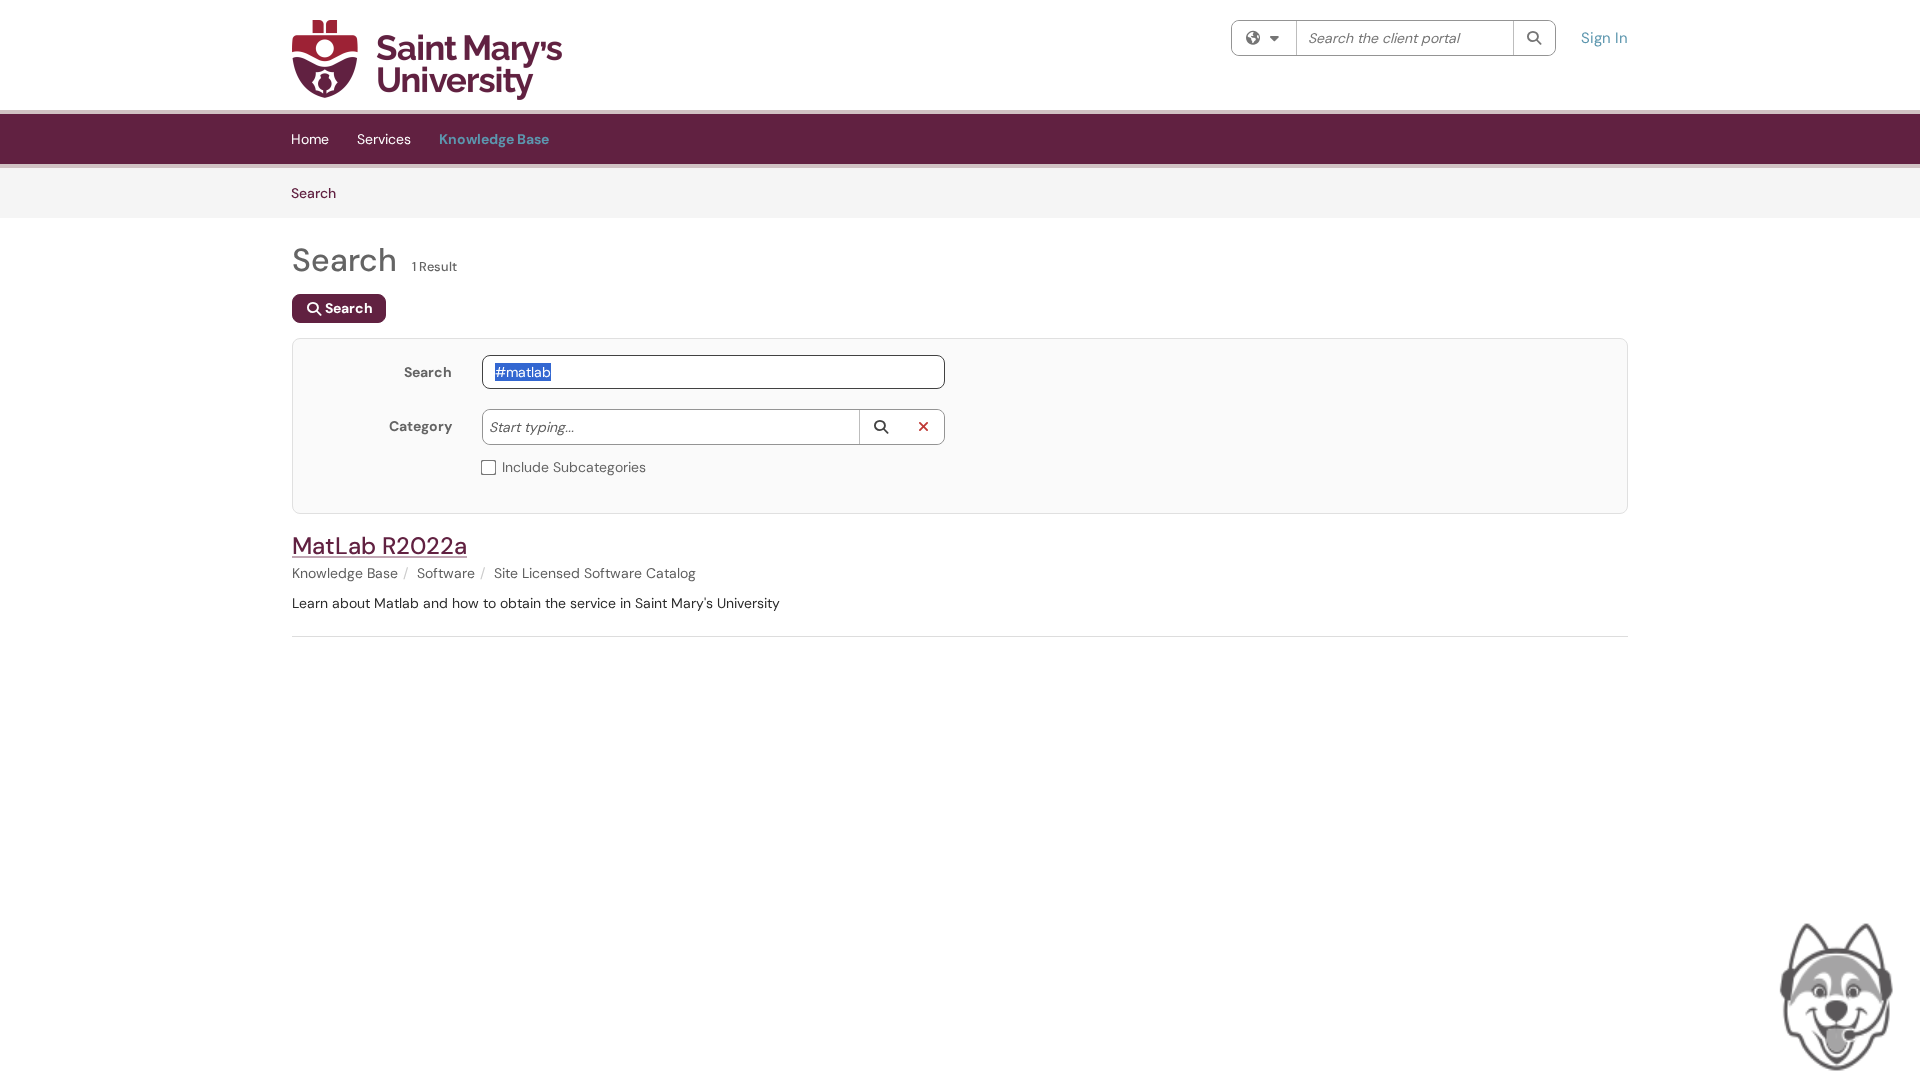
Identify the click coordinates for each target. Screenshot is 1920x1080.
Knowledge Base (494, 139)
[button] (880, 427)
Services (384, 139)
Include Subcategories (574, 467)
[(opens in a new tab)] (427, 60)
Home (310, 139)
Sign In (1604, 38)
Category (420, 426)
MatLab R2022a (379, 545)
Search (320, 192)
